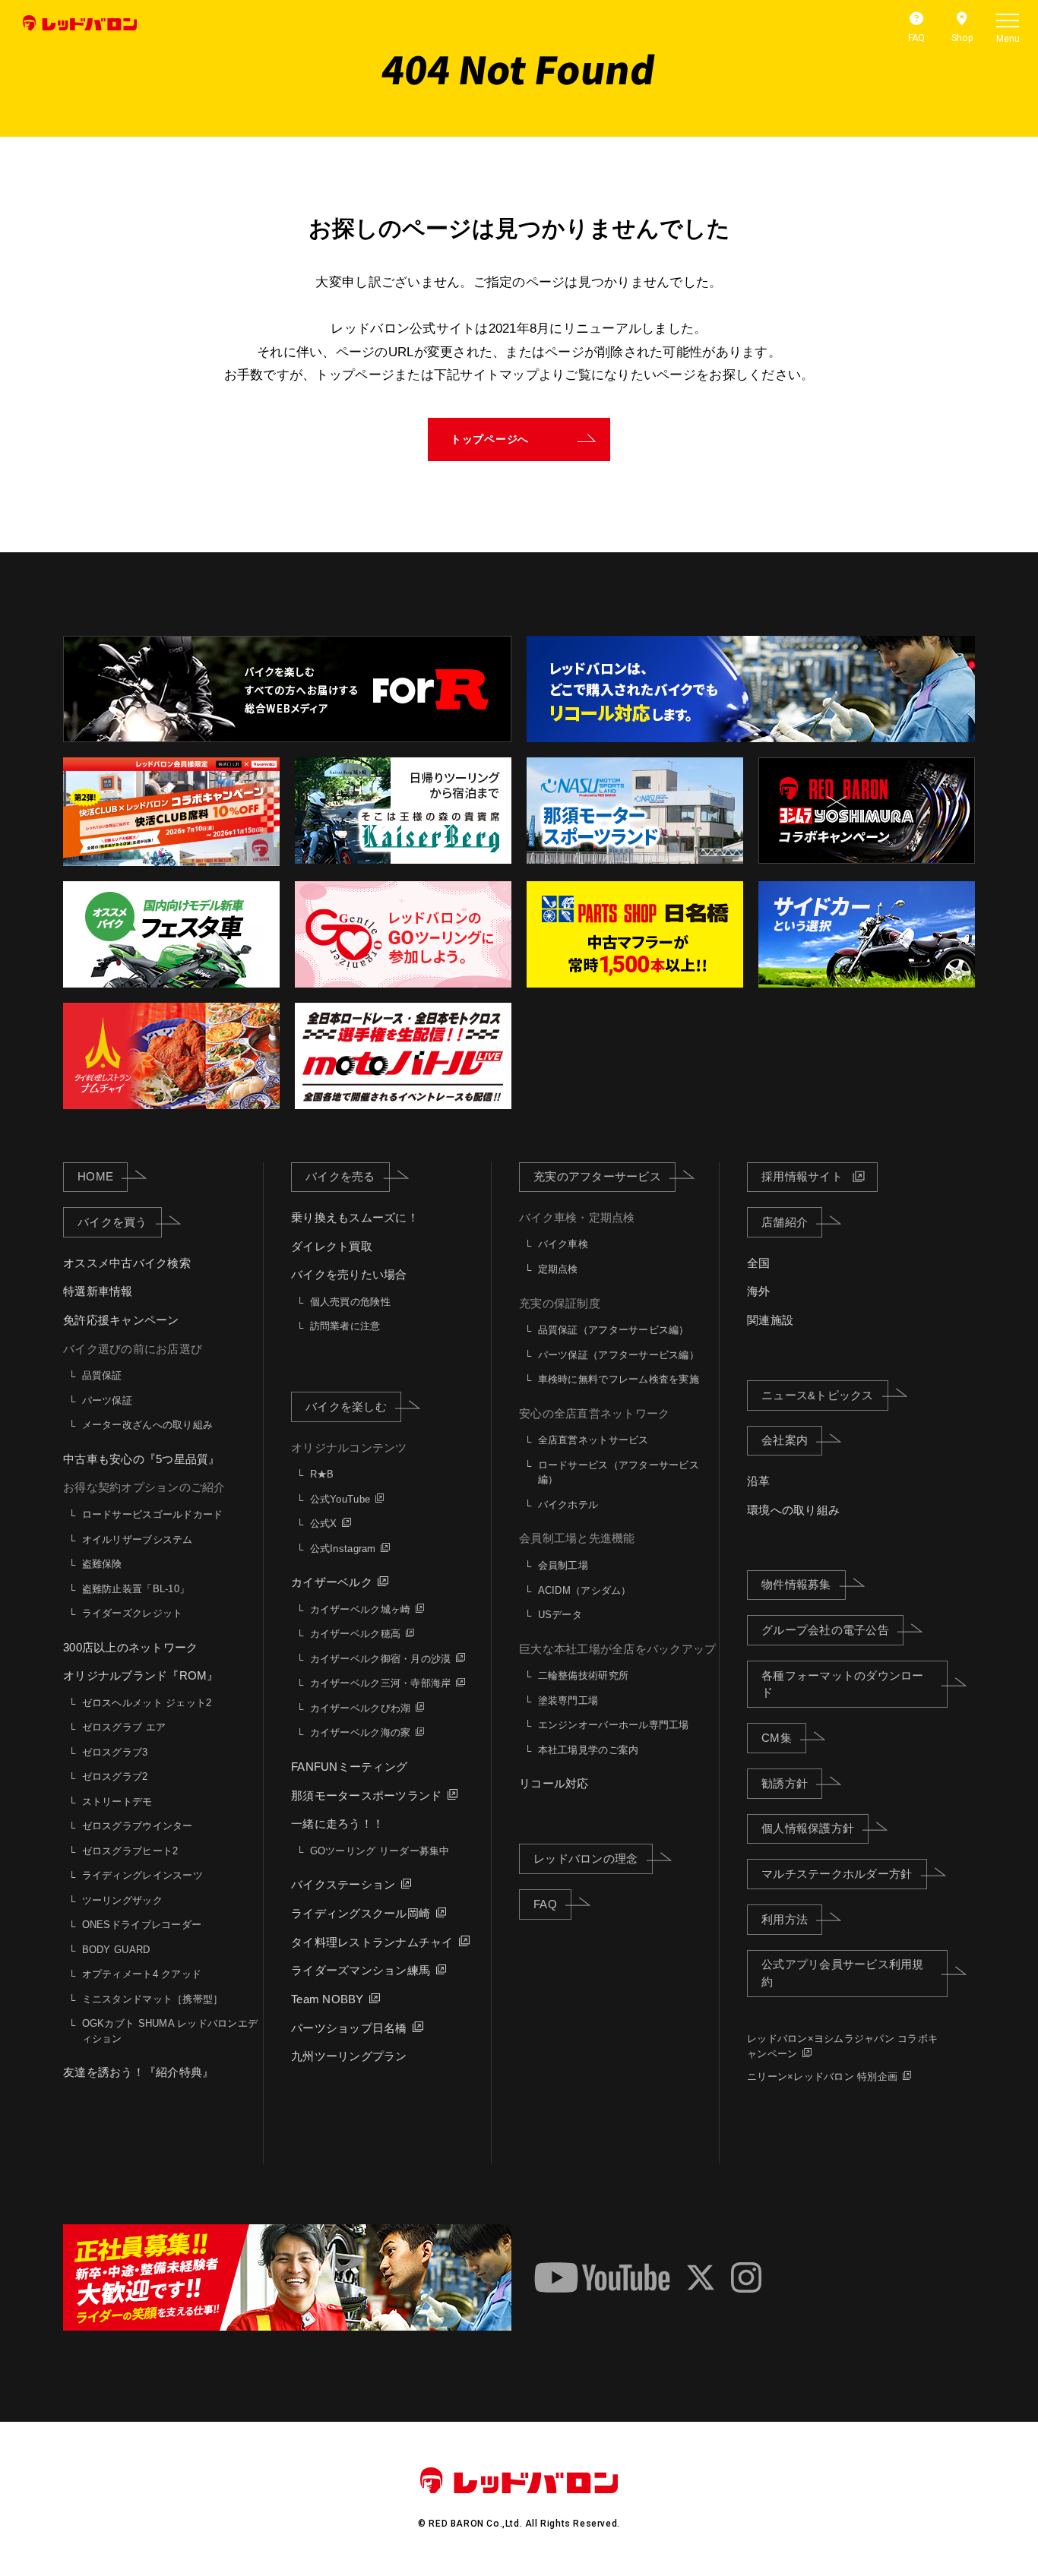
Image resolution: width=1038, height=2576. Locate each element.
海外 (759, 1291)
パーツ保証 (107, 1400)
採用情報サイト (802, 1176)
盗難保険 (102, 1564)
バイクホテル (568, 1505)
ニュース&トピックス (818, 1395)
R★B (322, 1474)
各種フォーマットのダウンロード (843, 1684)
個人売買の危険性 (350, 1302)
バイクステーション (343, 1884)
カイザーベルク (332, 1582)
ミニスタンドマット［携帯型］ (153, 1999)
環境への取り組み (793, 1510)
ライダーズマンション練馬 (361, 1970)
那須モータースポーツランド (366, 1795)
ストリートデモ (117, 1802)
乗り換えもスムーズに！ (355, 1217)
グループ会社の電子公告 (825, 1630)
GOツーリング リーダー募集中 (380, 1851)
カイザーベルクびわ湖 (361, 1708)
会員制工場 (563, 1565)
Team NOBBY (328, 1999)
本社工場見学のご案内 (589, 1750)
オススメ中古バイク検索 (127, 1263)
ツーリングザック (122, 1900)
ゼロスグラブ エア (124, 1727)
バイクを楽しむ (346, 1407)
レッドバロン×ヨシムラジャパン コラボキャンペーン (842, 2046)
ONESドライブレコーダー (142, 1925)
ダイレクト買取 (332, 1246)
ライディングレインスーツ (142, 1875)
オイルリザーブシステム (138, 1539)
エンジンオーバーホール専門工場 (614, 1725)
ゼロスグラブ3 (115, 1752)
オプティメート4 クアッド (142, 1974)
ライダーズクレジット (133, 1613)
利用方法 (785, 1919)
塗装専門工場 (568, 1700)
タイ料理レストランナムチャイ (372, 1942)
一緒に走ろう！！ (337, 1824)
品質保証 (102, 1375)
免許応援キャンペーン (121, 1320)
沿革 (759, 1481)
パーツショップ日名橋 (349, 2028)
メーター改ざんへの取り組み (147, 1425)
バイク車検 (563, 1244)
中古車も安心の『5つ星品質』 (142, 1459)
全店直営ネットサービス (593, 1440)
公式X (324, 1523)
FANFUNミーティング (349, 1767)
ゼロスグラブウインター (138, 1826)
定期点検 (558, 1269)
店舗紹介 (785, 1222)
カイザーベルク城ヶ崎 (361, 1609)
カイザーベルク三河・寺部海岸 (381, 1683)
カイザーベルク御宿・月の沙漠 (381, 1659)
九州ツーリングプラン (349, 2056)
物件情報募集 (796, 1584)
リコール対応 (554, 1783)
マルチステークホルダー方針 (837, 1874)
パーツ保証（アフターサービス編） (619, 1355)
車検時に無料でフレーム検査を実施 (619, 1379)
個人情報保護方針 (808, 1828)
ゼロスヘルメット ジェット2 (147, 1703)
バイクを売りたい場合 (349, 1274)
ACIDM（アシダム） (585, 1590)
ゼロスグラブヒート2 (130, 1851)
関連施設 (770, 1320)
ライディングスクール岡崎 (361, 1913)
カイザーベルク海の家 (361, 1732)
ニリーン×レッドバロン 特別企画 (822, 2077)
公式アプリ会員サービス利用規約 (843, 1973)
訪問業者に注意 (345, 1326)
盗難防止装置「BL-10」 (136, 1589)
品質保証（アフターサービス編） (614, 1330)
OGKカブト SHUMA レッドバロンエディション (170, 2031)
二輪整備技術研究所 (583, 1675)
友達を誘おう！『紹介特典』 (138, 2072)
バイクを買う (112, 1222)
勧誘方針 (785, 1783)
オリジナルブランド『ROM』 (141, 1675)
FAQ (545, 1904)
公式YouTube (340, 1499)
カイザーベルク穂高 (355, 1634)
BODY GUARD (116, 1950)
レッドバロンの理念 (585, 1859)
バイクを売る (340, 1176)
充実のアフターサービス (597, 1176)
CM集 (777, 1738)
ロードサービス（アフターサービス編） (619, 1473)
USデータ (560, 1615)
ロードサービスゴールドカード (153, 1514)
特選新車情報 (98, 1291)
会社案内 (785, 1440)
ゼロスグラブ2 (115, 1776)
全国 (759, 1263)
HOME (95, 1176)
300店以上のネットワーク (130, 1647)
